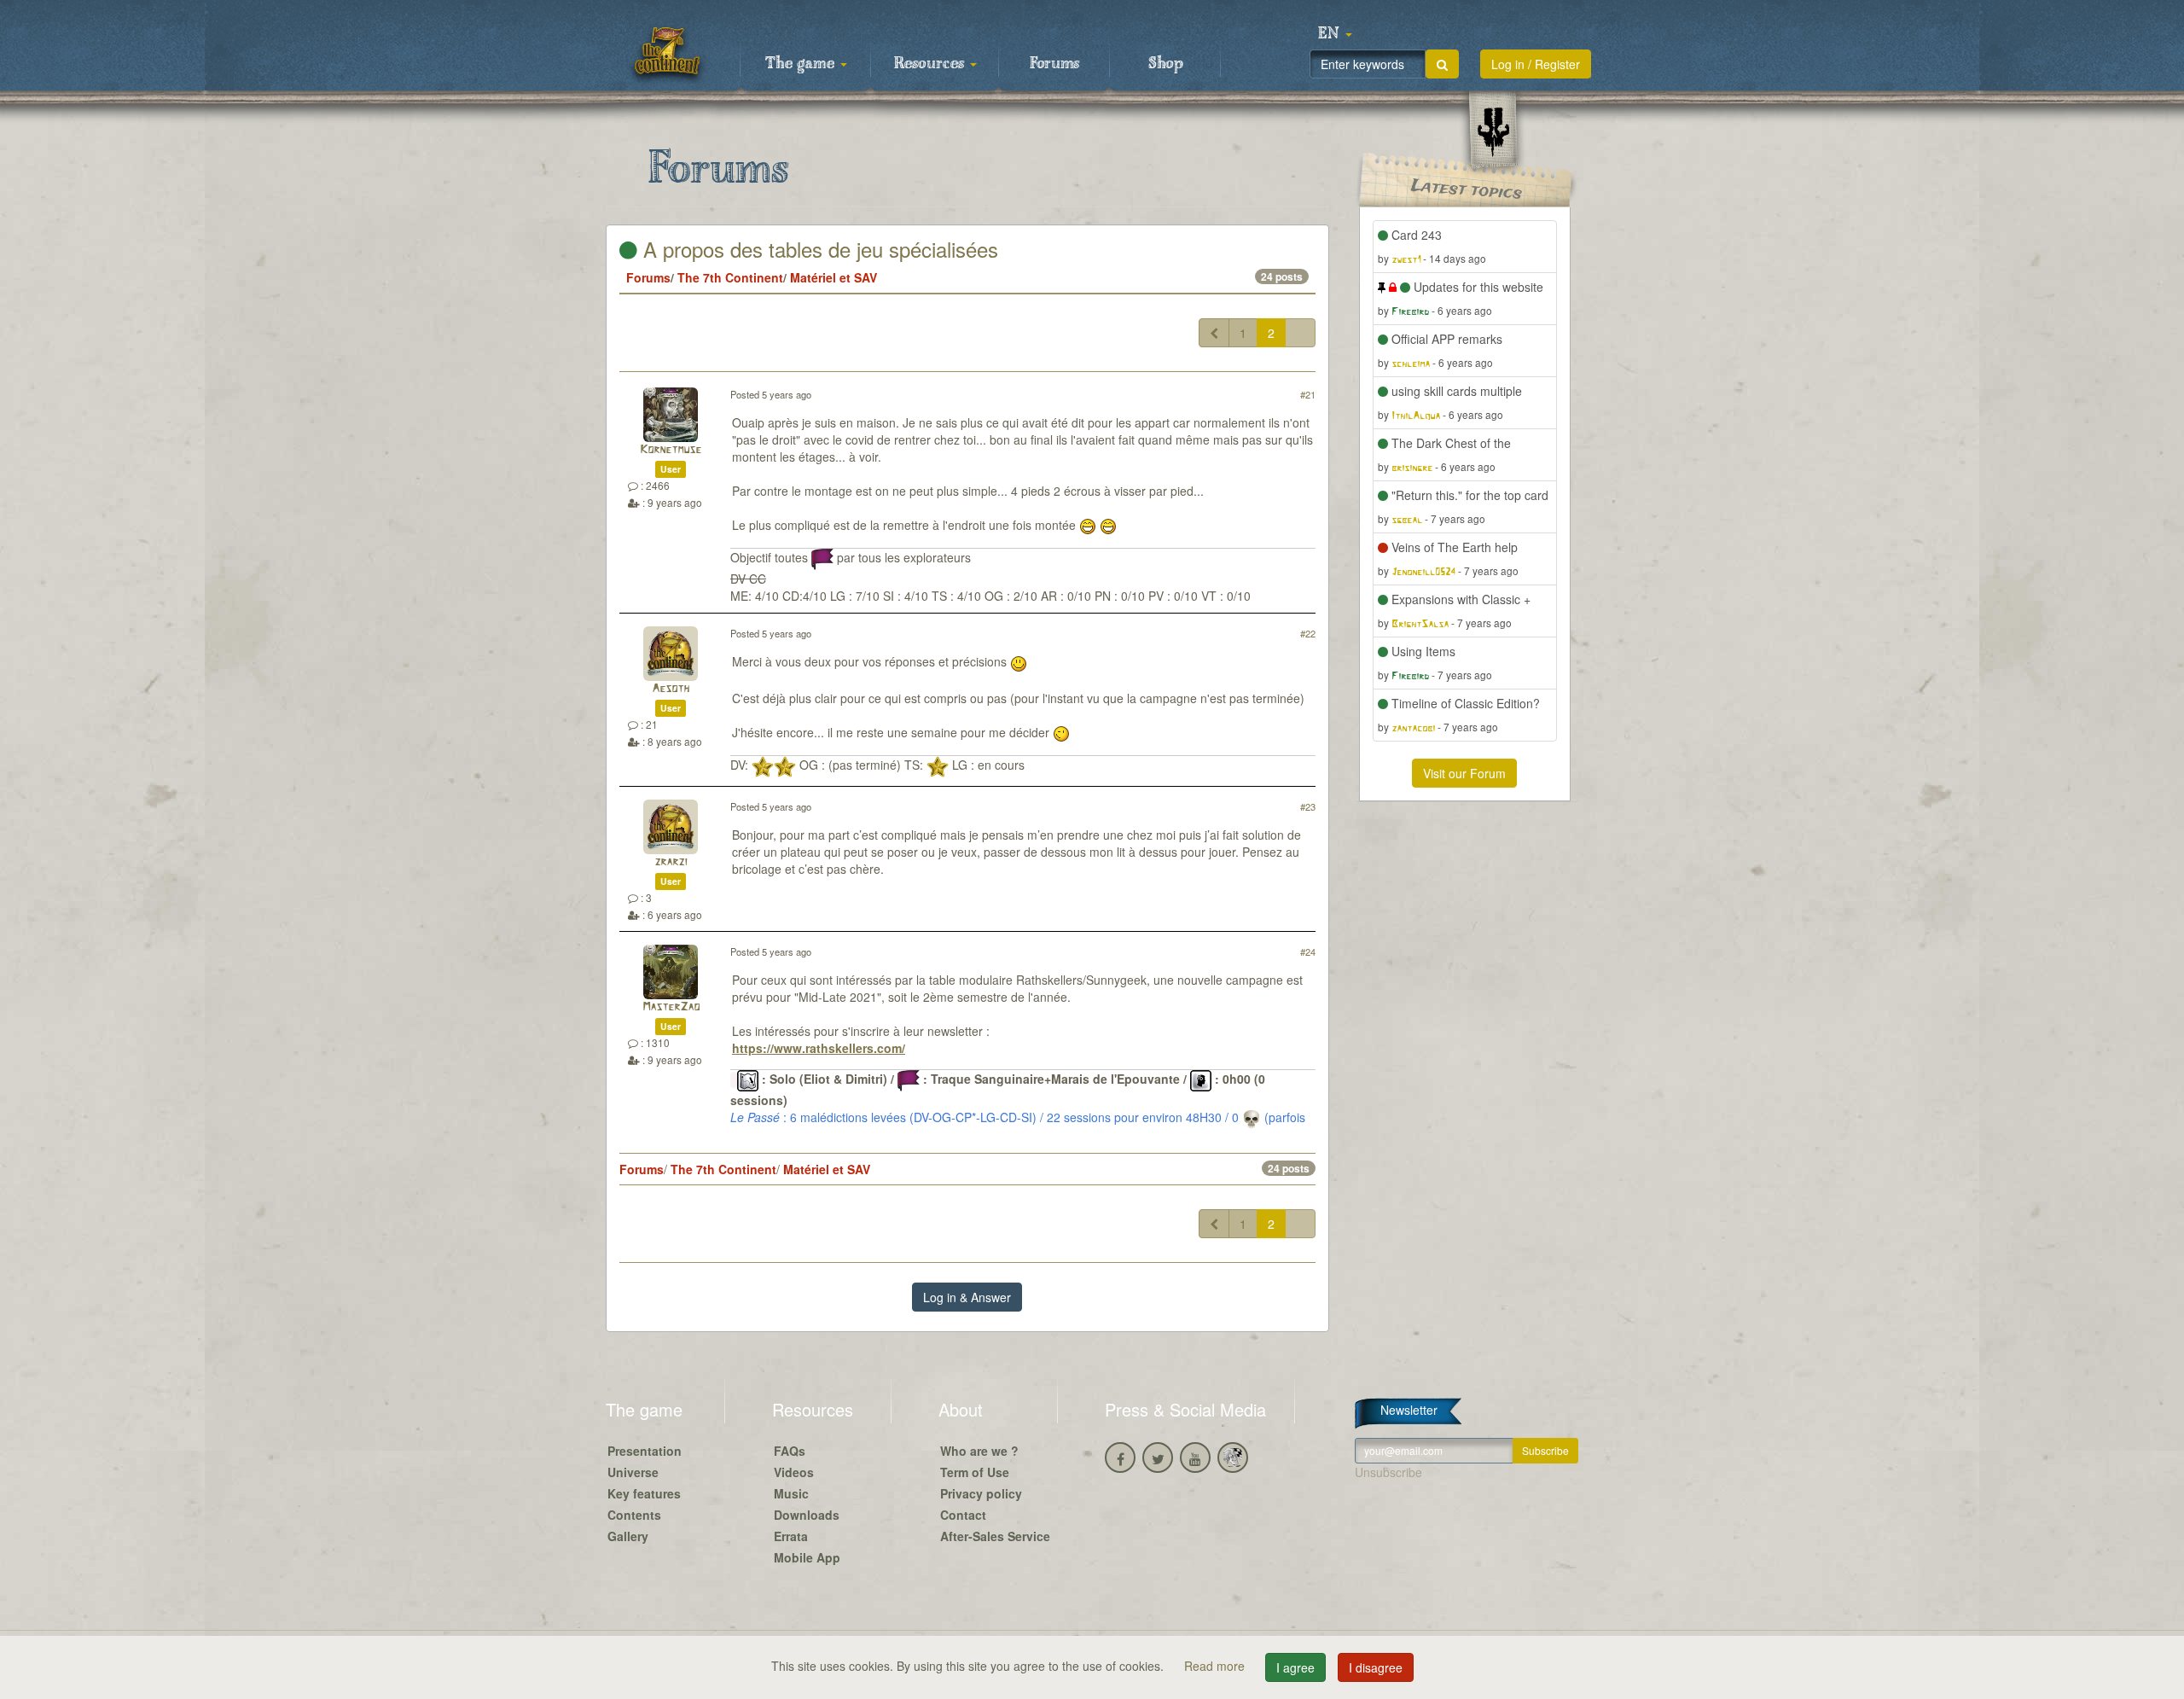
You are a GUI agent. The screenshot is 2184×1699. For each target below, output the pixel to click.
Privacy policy (981, 1493)
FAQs (790, 1451)
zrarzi (671, 862)
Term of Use (975, 1472)
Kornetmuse (671, 450)
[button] (1335, 34)
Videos (794, 1472)
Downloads (807, 1515)
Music (791, 1493)
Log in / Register (1536, 64)
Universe (633, 1472)
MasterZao (671, 1007)
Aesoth (671, 689)
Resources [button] (931, 64)
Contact (963, 1515)
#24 (1308, 951)
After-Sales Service (995, 1536)
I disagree (1376, 1667)
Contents (634, 1515)
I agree (1295, 1667)
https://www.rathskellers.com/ (819, 1048)
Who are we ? (979, 1451)
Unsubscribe (1388, 1472)
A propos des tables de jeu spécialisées (818, 249)
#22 (1308, 633)
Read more (1216, 1666)
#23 (1308, 806)
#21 (1308, 394)
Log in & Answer (967, 1297)
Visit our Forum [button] (1464, 773)
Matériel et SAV (834, 277)
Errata (791, 1536)
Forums (1054, 64)
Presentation (645, 1451)
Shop (1166, 64)
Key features (644, 1493)
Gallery (628, 1536)
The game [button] (802, 64)
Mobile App (807, 1557)
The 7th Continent (730, 277)
